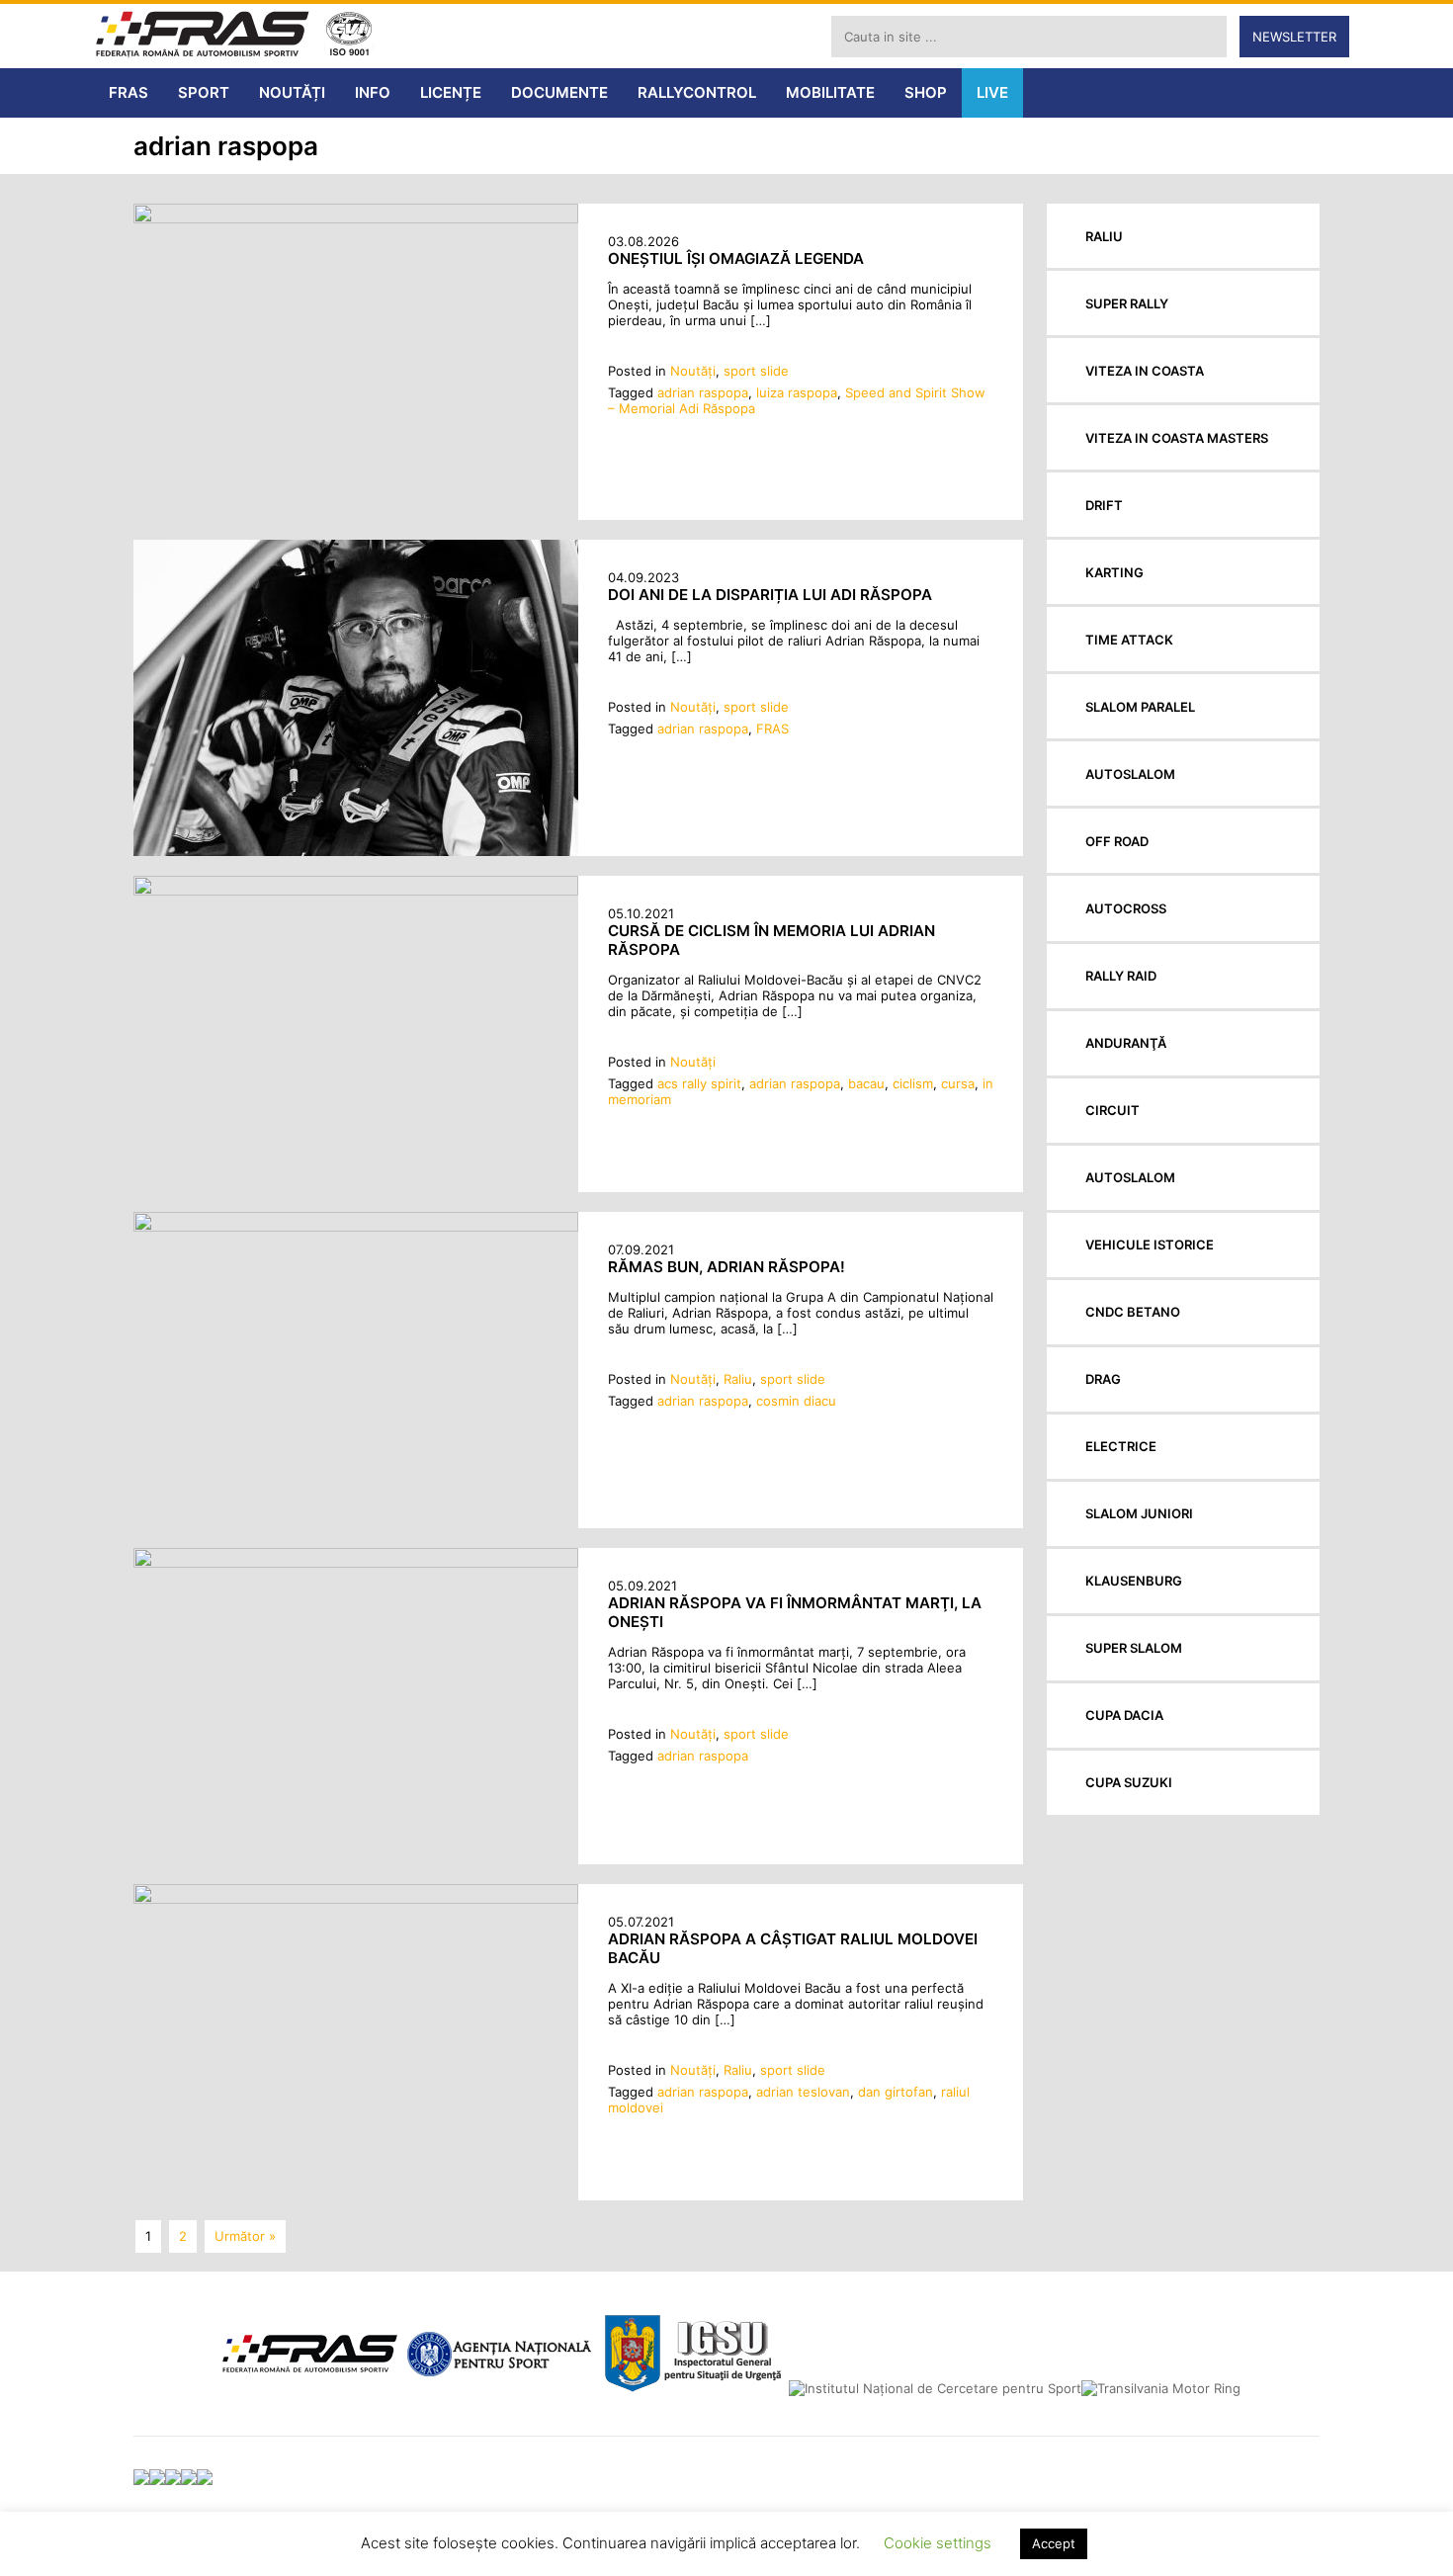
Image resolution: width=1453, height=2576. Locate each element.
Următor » (245, 2236)
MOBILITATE (830, 92)
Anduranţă (1126, 1043)
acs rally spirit (699, 1083)
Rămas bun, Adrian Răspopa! (726, 1267)
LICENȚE (451, 92)
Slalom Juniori (1139, 1513)
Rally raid (1121, 976)
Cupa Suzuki (1129, 1782)
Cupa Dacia (1124, 1715)
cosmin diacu (796, 1401)
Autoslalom (1130, 774)
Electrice (1121, 1446)
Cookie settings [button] (938, 2543)
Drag (1103, 1379)
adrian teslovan (803, 2092)
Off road (1117, 841)
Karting (1114, 572)
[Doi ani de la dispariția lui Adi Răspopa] (356, 851)
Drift (1104, 505)
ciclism (913, 1083)
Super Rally (1127, 303)
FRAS (128, 92)
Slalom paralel (1140, 707)
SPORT (204, 92)
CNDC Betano (1133, 1312)
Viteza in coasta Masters (1177, 438)
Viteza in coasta (1145, 371)
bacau (866, 1083)
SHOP (926, 92)
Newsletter (1294, 37)
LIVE (992, 92)
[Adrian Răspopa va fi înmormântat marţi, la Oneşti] (356, 1563)
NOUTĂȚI (292, 92)
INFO (373, 92)
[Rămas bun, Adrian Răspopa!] (356, 1227)
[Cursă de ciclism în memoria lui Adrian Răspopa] (356, 891)
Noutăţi (693, 371)
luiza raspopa (797, 392)
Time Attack (1129, 640)
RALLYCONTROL (697, 92)
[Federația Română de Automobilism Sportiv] (203, 36)
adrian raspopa (703, 392)
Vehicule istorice (1150, 1245)
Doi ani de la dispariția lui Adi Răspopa (770, 595)
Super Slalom (1134, 1648)
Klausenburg (1134, 1581)
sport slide (756, 371)
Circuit (1112, 1110)
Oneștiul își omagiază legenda (736, 258)
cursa (958, 1083)
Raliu (738, 1379)
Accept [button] (1054, 2543)
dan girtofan (896, 2092)
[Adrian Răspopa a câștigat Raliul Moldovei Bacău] (356, 1899)
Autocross (1126, 908)
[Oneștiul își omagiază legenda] (356, 218)
